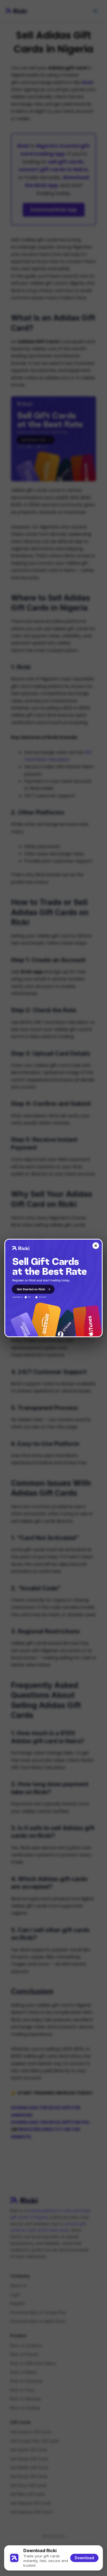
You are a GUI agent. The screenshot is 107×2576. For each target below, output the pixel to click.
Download (84, 2558)
